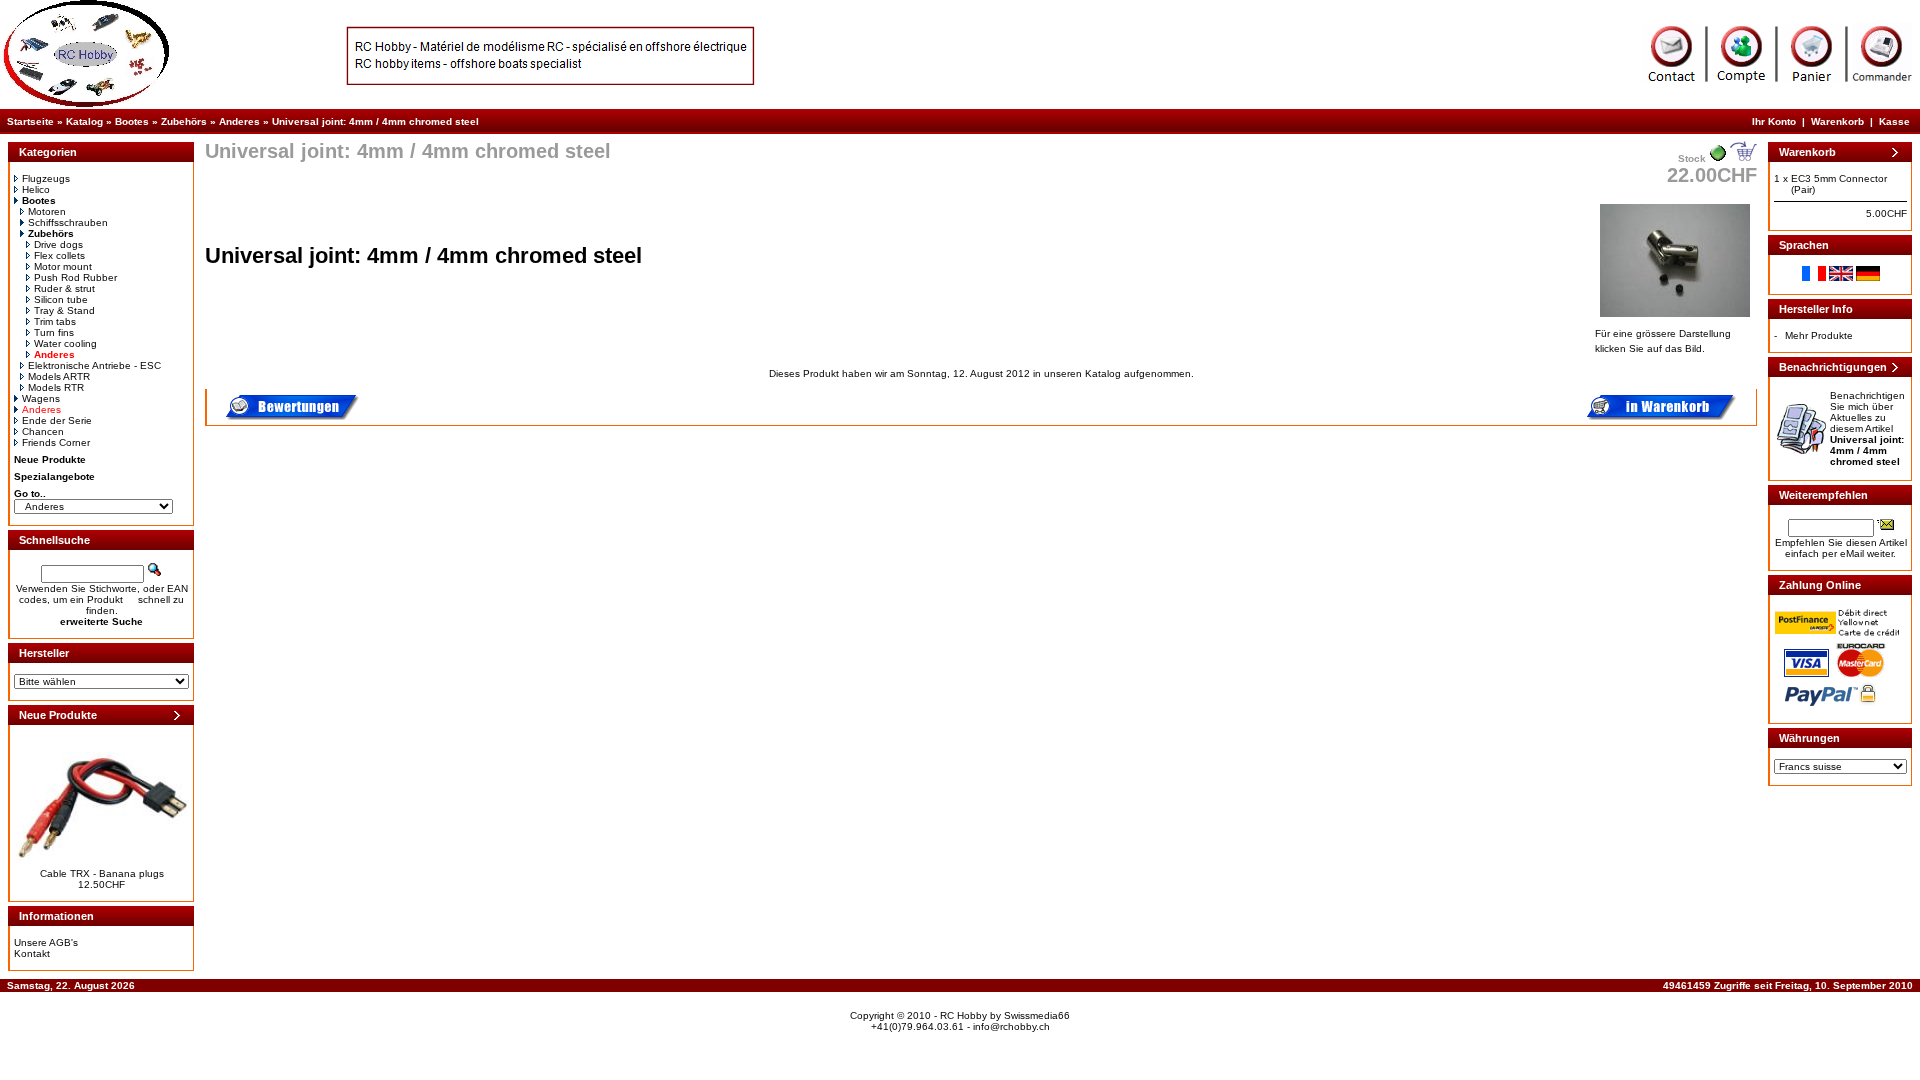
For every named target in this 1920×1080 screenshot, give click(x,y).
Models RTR (56, 387)
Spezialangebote (54, 476)
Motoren (47, 211)
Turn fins (54, 332)
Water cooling (65, 343)
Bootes (132, 121)
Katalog (84, 121)
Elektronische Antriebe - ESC (94, 365)
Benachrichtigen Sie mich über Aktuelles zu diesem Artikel (1867, 428)
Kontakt (32, 953)
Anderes (239, 121)
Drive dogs (58, 244)
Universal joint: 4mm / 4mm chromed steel (375, 121)
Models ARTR (59, 376)
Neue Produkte (50, 459)
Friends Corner (56, 442)
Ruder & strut (64, 288)
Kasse (1894, 121)
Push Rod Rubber (75, 277)
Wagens (41, 398)
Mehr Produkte (1819, 335)
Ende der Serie (57, 420)
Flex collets (59, 255)
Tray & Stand (64, 310)
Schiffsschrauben (68, 222)
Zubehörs (184, 121)
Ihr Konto (1774, 121)
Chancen (43, 431)
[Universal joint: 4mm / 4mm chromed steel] (1675, 318)
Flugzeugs (46, 178)
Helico (36, 189)
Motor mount (63, 266)
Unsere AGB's (46, 942)
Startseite (30, 121)
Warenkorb (1837, 121)
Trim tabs (55, 321)
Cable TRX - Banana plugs (102, 873)
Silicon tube (61, 299)
